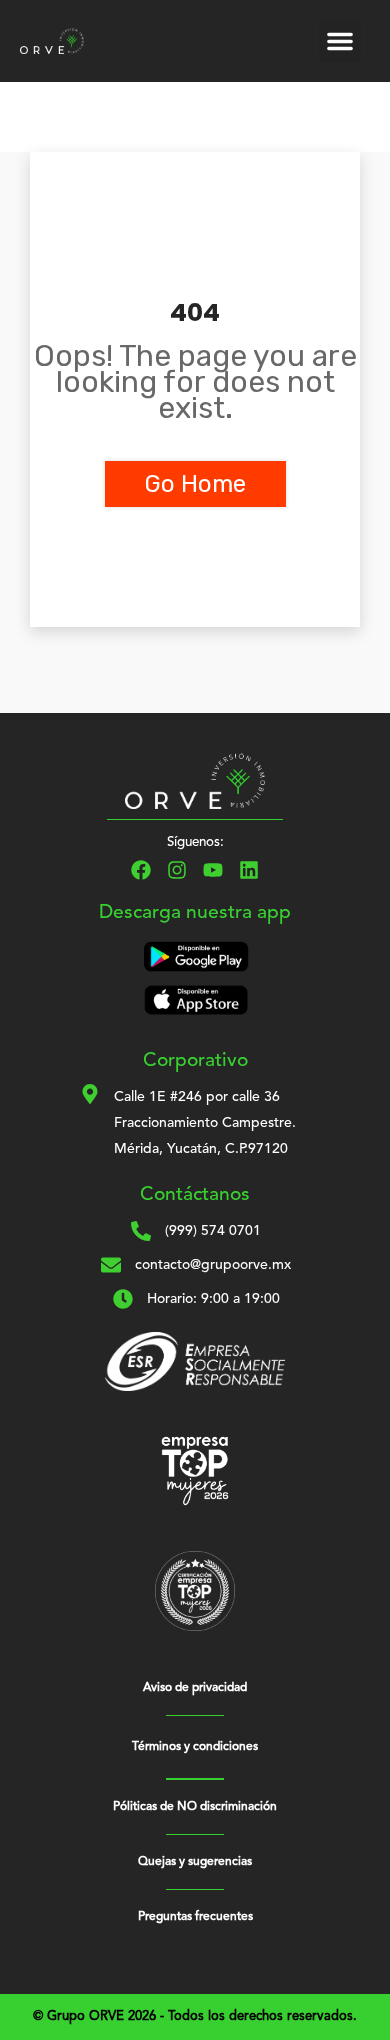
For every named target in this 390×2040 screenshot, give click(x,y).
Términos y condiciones (195, 1747)
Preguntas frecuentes (195, 1917)
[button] (340, 41)
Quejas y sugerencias (195, 1862)
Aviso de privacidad (195, 1688)
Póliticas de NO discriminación (195, 1807)
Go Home (195, 484)
